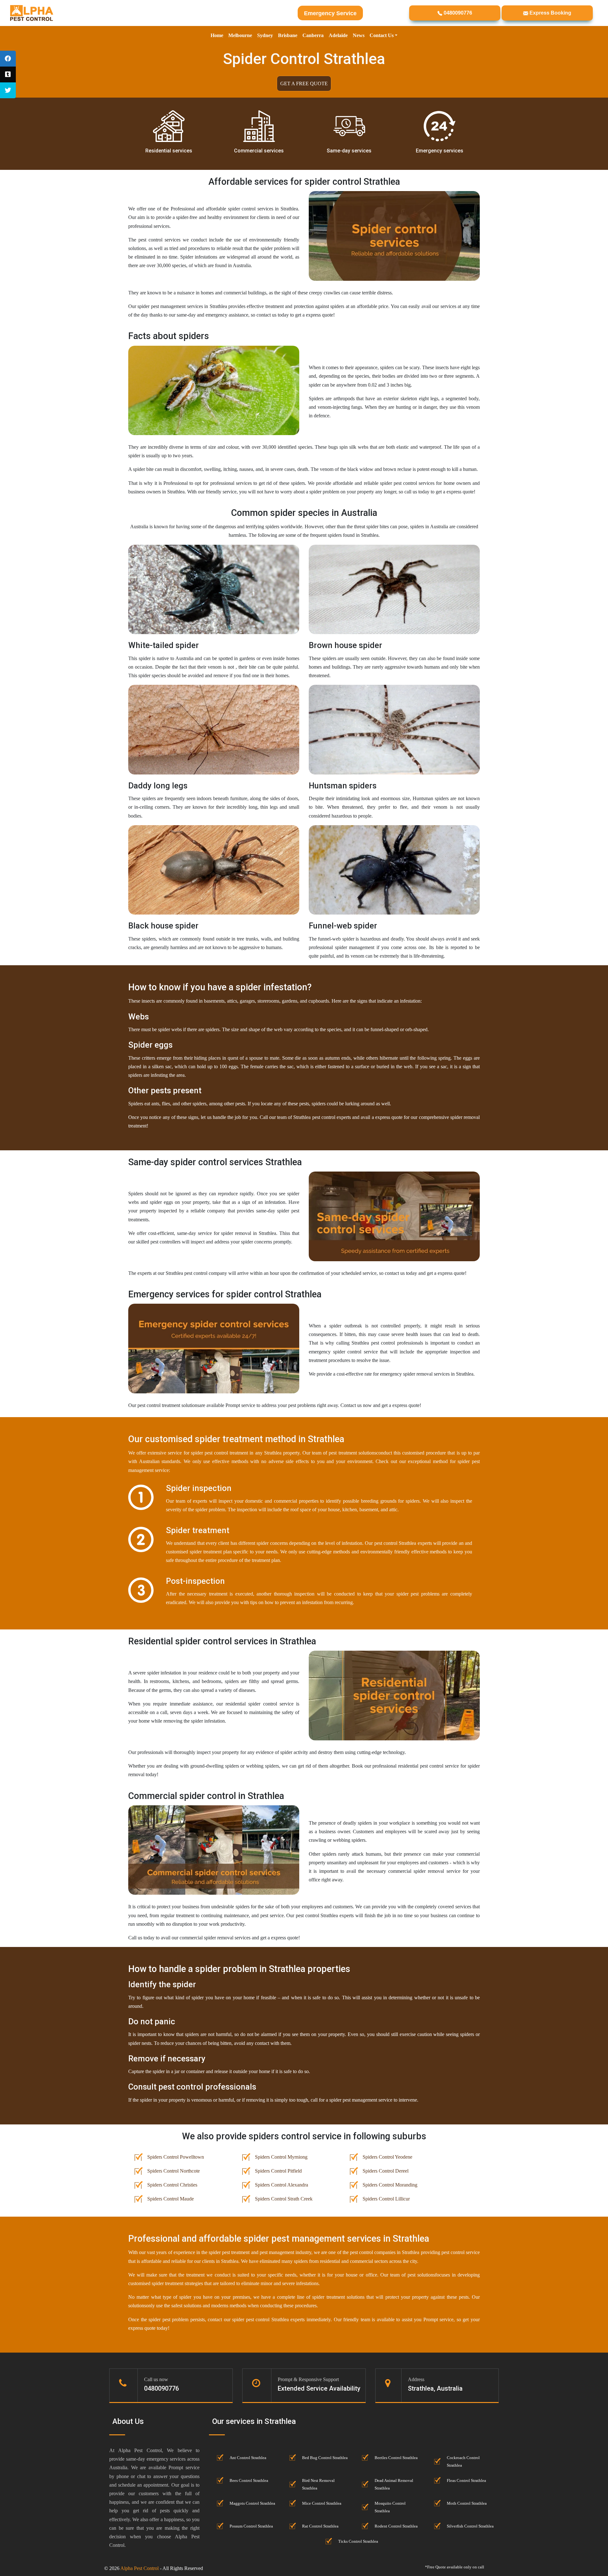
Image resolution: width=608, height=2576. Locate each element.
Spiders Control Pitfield (278, 2171)
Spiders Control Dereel (386, 2171)
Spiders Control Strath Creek (284, 2199)
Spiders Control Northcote (174, 2171)
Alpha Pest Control (139, 2568)
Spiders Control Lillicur (386, 2199)
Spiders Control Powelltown (176, 2157)
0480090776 (457, 13)
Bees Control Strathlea (249, 2481)
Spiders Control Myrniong (281, 2157)
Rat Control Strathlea (320, 2526)
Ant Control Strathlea (248, 2458)
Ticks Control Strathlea (358, 2541)
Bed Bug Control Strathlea (325, 2458)
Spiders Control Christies (172, 2185)
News (359, 35)
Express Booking (550, 13)
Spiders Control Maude (171, 2199)
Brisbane (288, 35)
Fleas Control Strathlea (466, 2481)
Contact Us (382, 35)
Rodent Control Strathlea (396, 2526)
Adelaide (338, 35)
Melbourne (240, 35)
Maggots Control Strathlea (252, 2503)
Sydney (265, 35)
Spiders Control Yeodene (387, 2157)
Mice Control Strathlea (322, 2503)
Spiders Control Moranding (390, 2185)
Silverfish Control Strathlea (470, 2526)
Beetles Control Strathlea (396, 2458)
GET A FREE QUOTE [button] (304, 84)
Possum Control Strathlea (251, 2526)
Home (217, 35)
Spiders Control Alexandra (282, 2185)
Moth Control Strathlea (467, 2503)
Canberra (313, 35)
